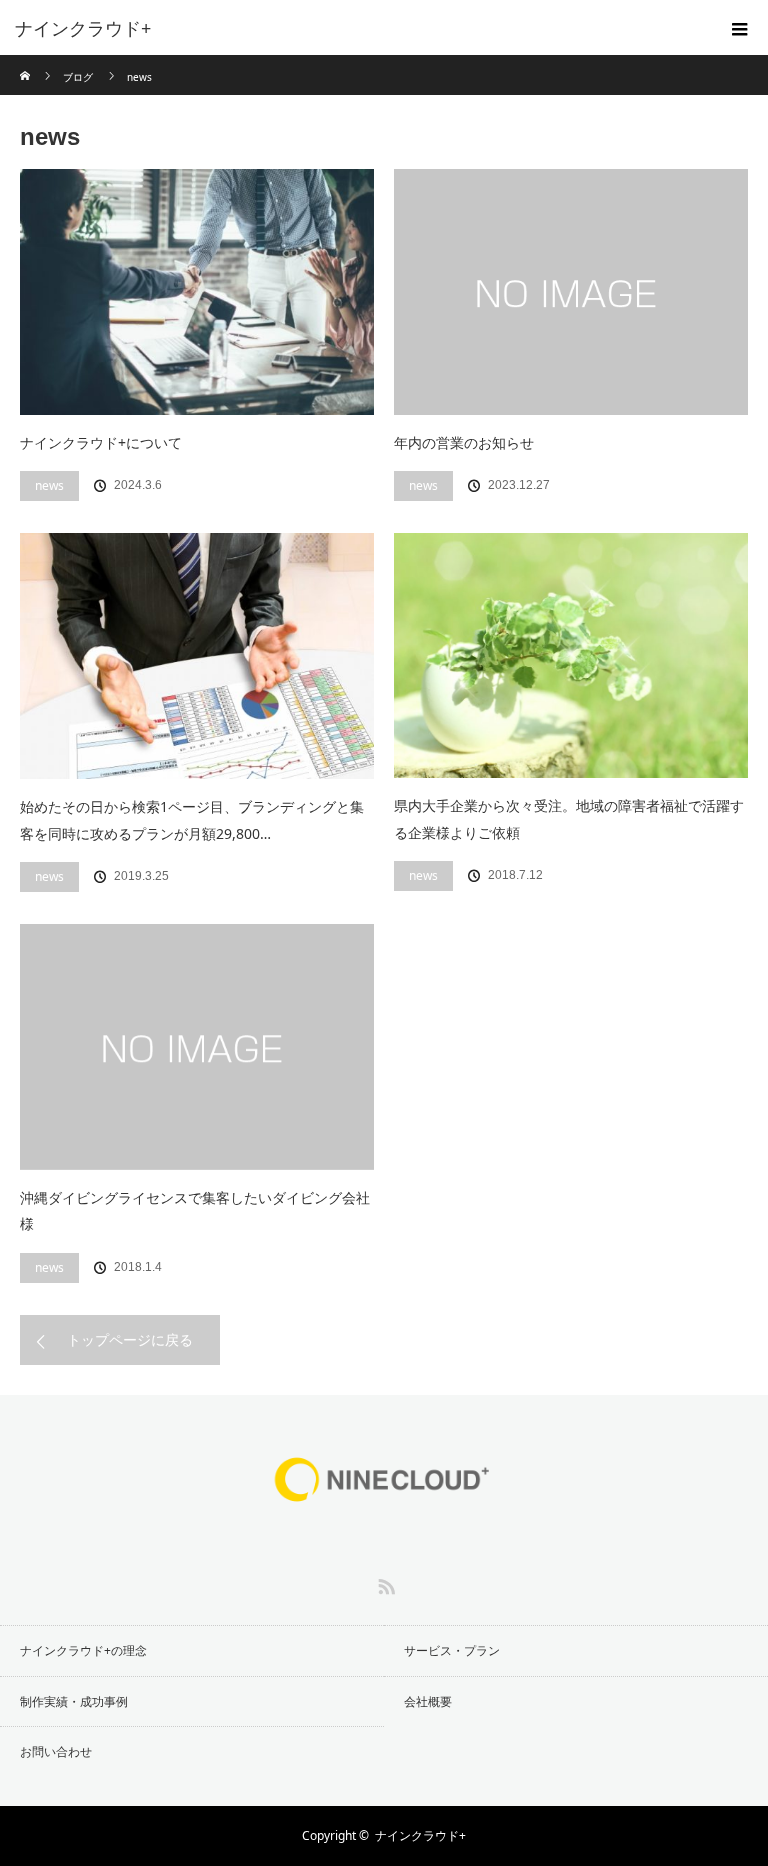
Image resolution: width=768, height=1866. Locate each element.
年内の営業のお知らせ (464, 442)
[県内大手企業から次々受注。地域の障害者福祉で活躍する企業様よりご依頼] (571, 655)
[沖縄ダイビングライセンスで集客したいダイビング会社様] (197, 1047)
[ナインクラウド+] (354, 28)
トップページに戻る (130, 1339)
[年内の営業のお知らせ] (571, 292)
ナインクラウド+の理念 (83, 1650)
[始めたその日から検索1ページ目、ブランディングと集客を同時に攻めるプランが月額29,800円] (197, 656)
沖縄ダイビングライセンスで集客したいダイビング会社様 (195, 1211)
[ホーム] (26, 62)
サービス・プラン (452, 1650)
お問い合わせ (56, 1751)
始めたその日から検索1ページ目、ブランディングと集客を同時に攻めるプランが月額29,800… (192, 820)
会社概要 (428, 1701)
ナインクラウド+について (101, 442)
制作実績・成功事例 (74, 1701)
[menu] (740, 28)
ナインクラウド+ (420, 1835)
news (49, 485)
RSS (384, 1583)
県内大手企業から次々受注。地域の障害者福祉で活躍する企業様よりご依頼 (569, 819)
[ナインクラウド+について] (197, 292)
